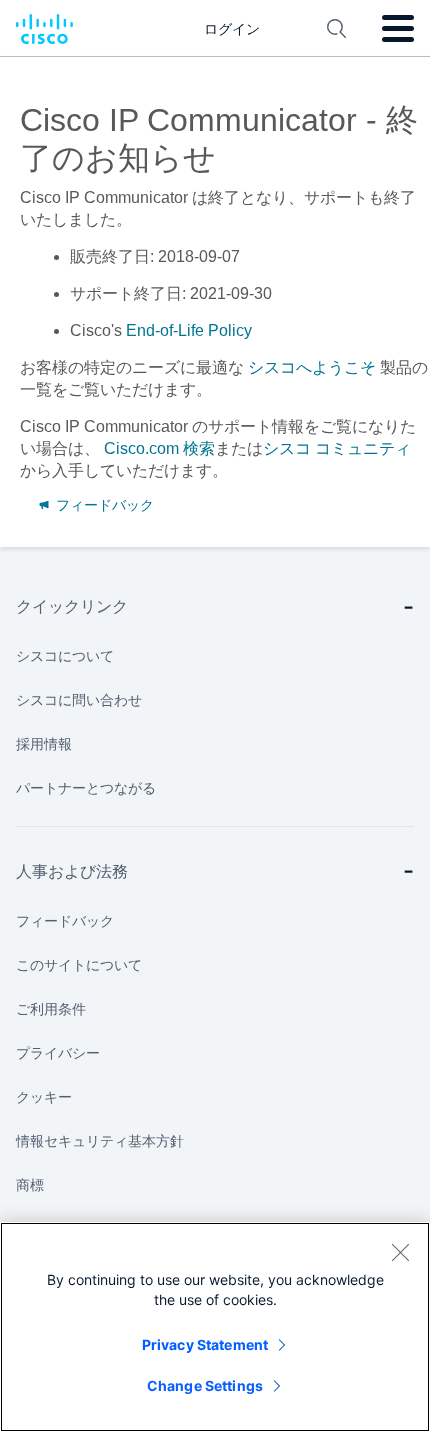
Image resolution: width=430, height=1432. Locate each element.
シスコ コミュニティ (337, 448)
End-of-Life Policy (189, 330)
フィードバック (103, 505)
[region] (215, 1327)
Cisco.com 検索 (159, 448)
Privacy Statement (205, 1344)
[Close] (400, 1252)
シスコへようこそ (312, 367)
